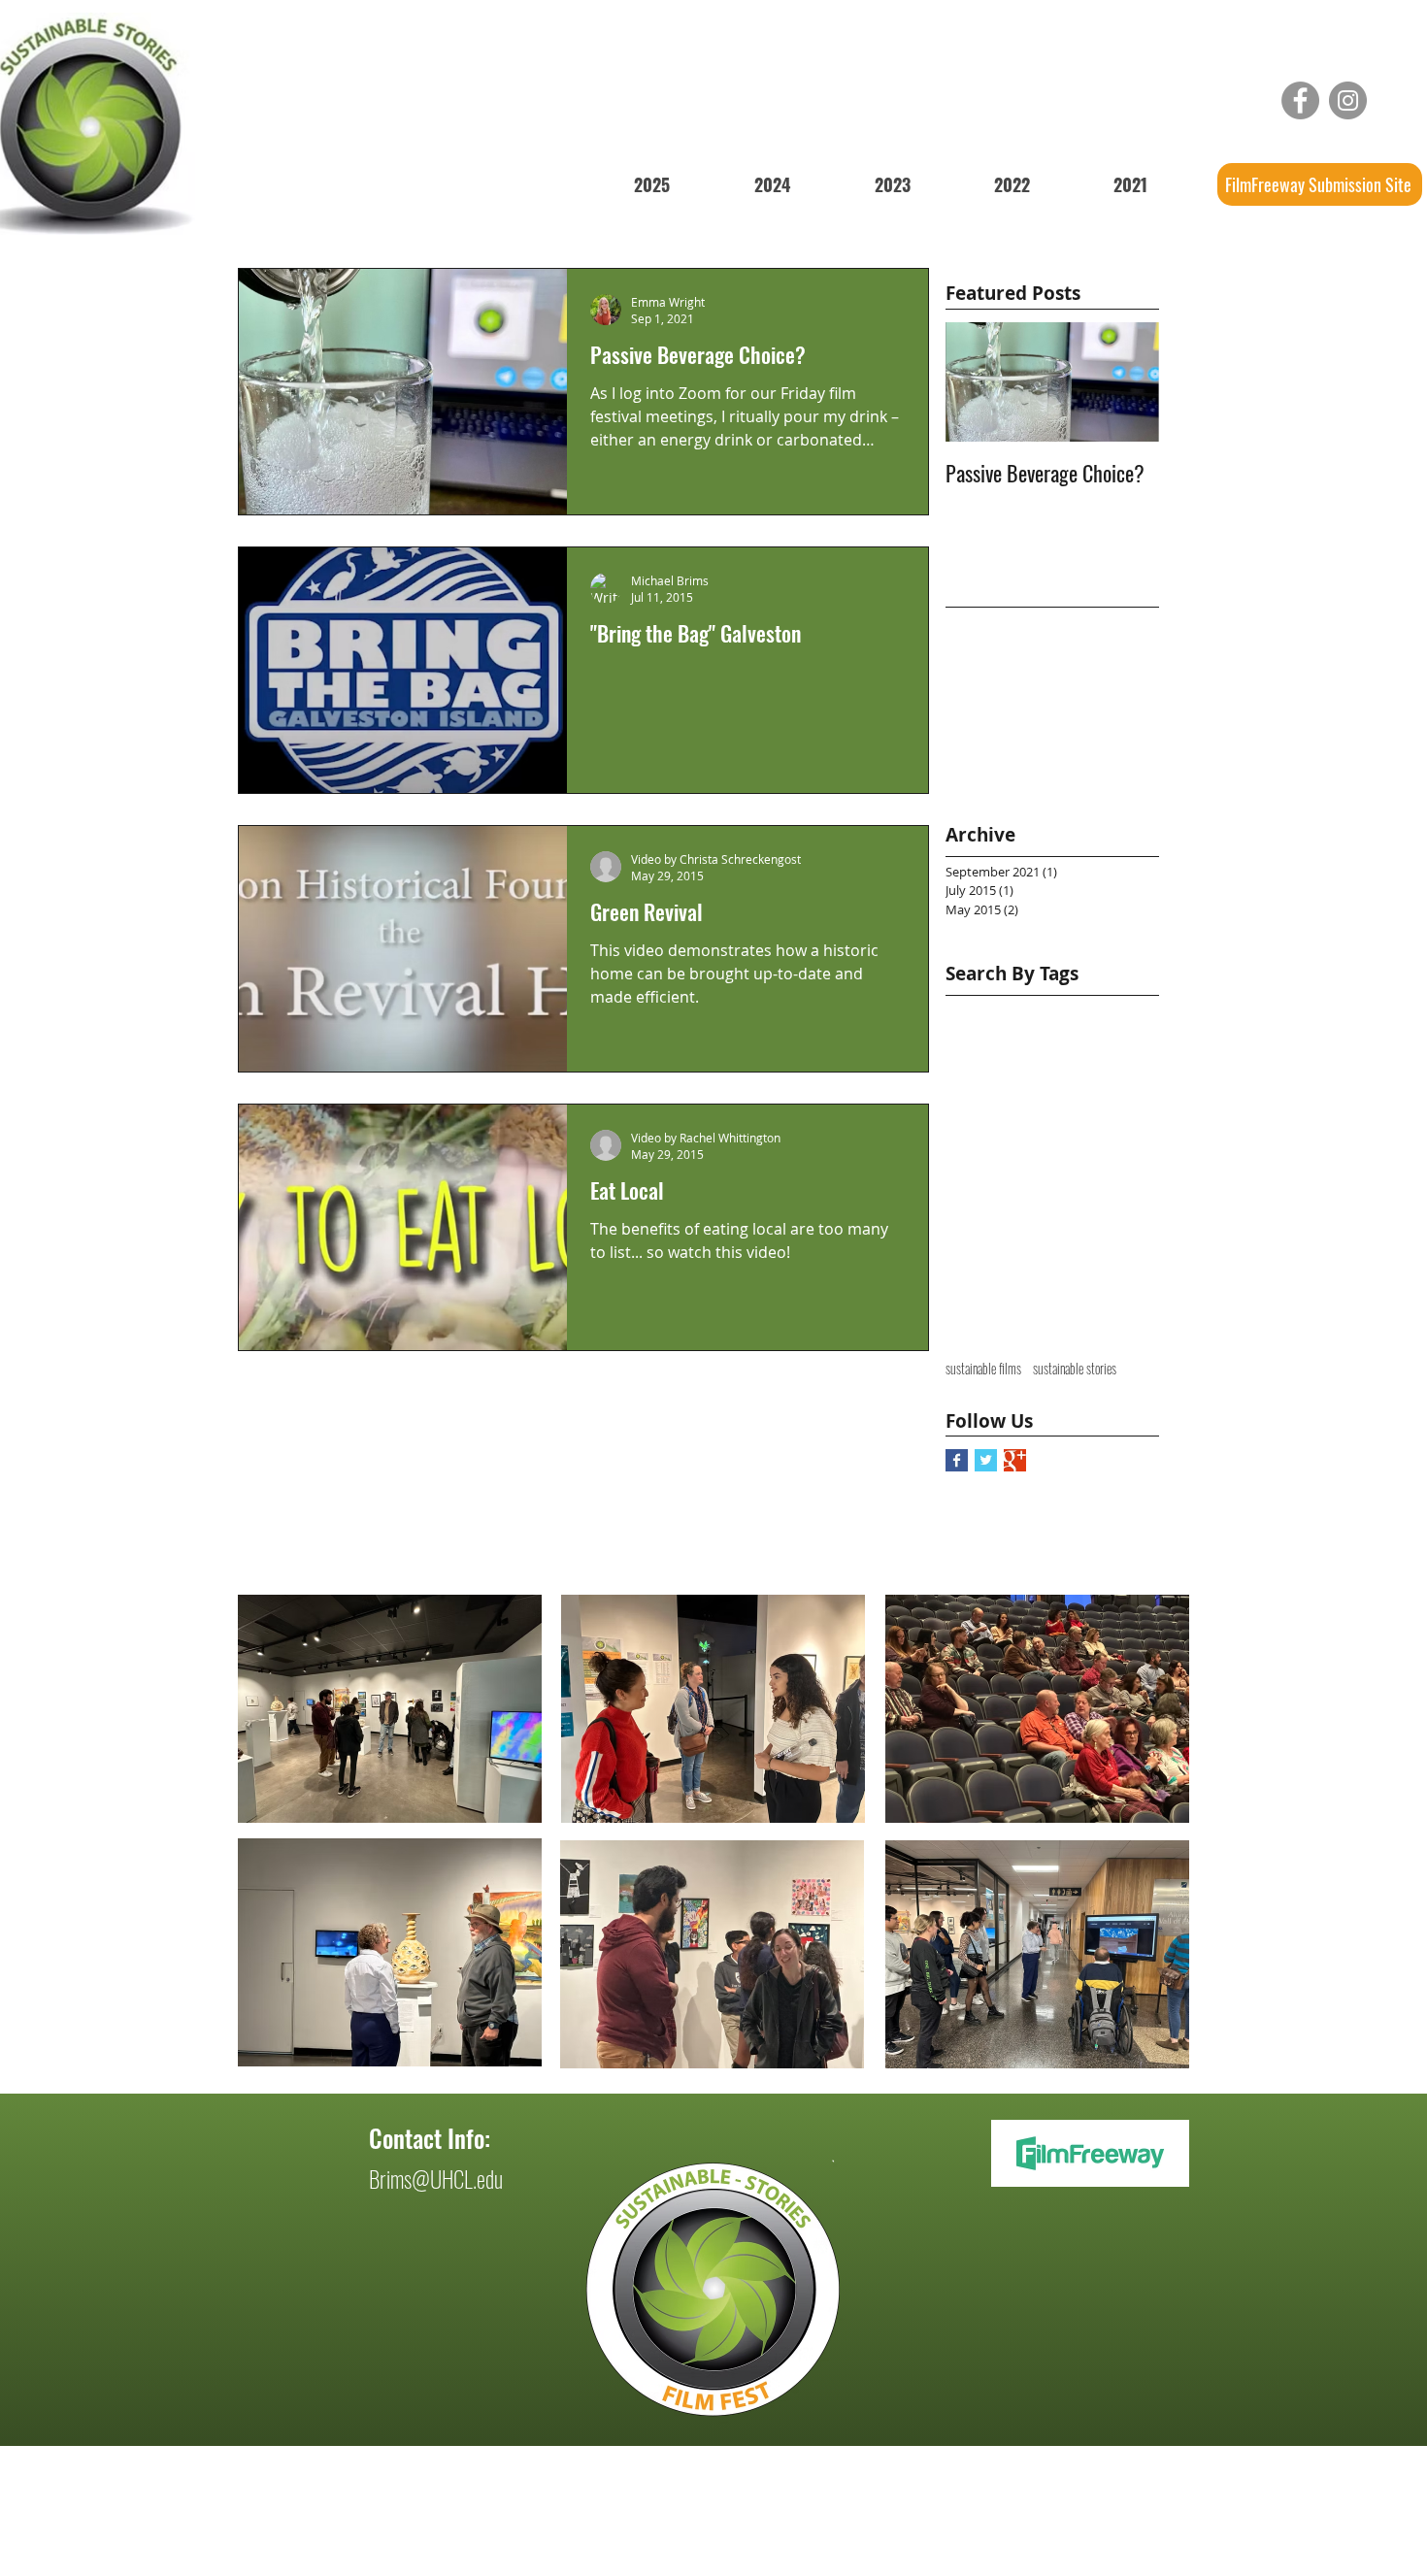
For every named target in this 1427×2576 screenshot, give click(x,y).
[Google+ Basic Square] (1015, 1460)
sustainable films (983, 1369)
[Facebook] (1300, 100)
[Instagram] (1348, 100)
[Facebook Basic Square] (957, 1460)
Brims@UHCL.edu (436, 2179)
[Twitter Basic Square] (986, 1460)
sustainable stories (1075, 1369)
